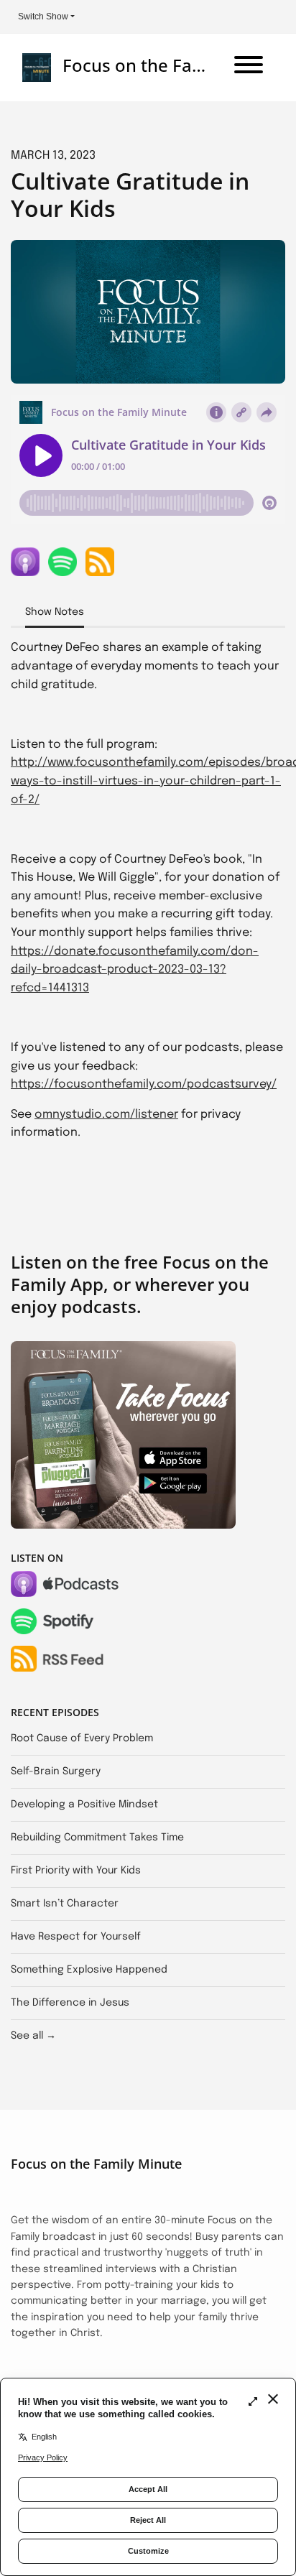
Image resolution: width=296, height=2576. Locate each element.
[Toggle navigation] (249, 68)
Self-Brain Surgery (56, 1771)
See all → (33, 2036)
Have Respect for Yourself (76, 1937)
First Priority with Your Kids (76, 1871)
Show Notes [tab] (55, 612)
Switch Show (43, 17)
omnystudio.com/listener (106, 1115)
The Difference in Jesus (70, 2003)
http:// (29, 763)
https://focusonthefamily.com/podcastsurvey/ (144, 1084)
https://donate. (54, 951)
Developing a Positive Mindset (84, 1804)
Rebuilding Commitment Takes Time (97, 1838)
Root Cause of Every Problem (82, 1738)
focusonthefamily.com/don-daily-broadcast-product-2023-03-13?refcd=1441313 (135, 970)
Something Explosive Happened (89, 1970)
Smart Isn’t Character (65, 1904)
